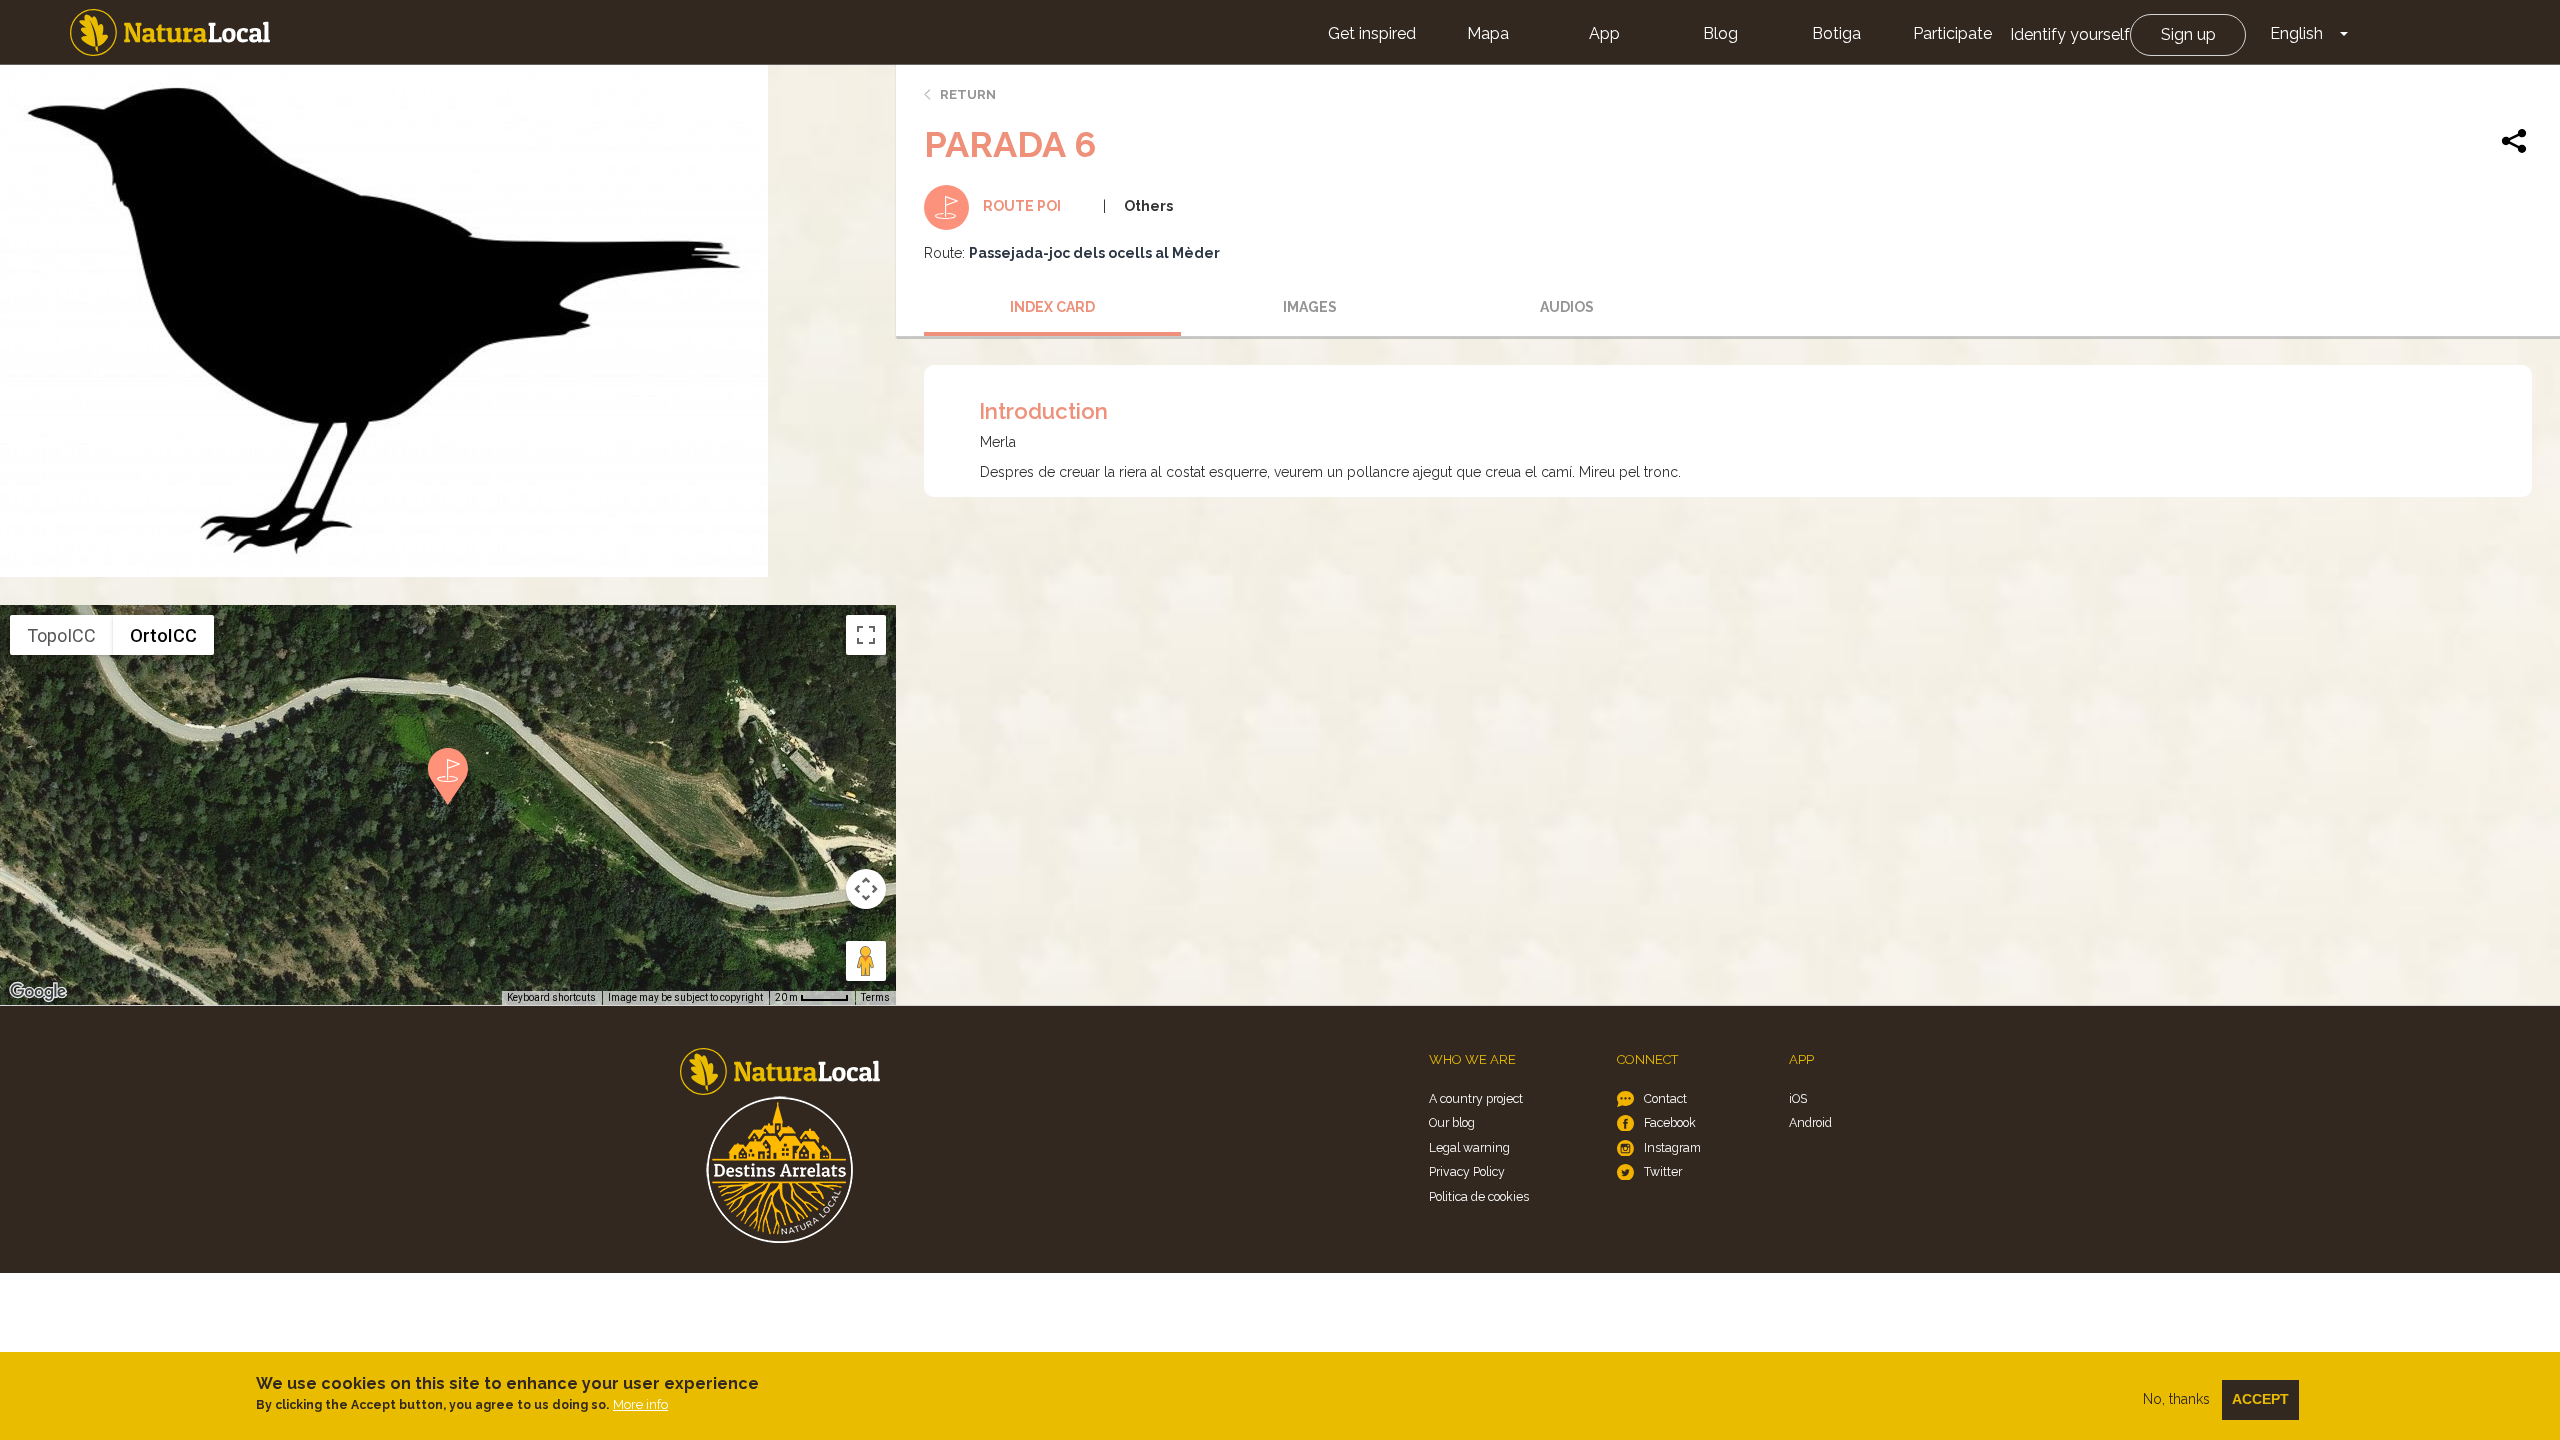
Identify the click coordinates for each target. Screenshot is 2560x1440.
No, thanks (2176, 1399)
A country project (1476, 1098)
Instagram (1672, 1147)
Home (170, 32)
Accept (2260, 1399)
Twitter (1663, 1171)
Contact (1665, 1098)
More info (640, 1404)
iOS (1798, 1098)
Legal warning (1469, 1147)
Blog (1720, 33)
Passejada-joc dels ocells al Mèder (1094, 253)
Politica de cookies (1479, 1196)
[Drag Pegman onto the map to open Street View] (866, 961)
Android (1810, 1122)
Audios (1567, 307)
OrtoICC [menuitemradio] (163, 635)
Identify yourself (2070, 34)
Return (968, 94)
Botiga (1836, 33)
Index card (1052, 307)
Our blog (1452, 1122)
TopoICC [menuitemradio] (61, 635)
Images (1310, 307)
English (2296, 33)
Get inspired (1372, 33)
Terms (875, 997)
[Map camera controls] (866, 889)
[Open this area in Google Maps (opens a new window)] (38, 992)
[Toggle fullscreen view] (866, 635)
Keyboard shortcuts (551, 997)
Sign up (2188, 34)
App (1604, 33)
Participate (1952, 33)
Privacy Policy (1467, 1171)
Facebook (1670, 1122)
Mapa (1488, 33)
